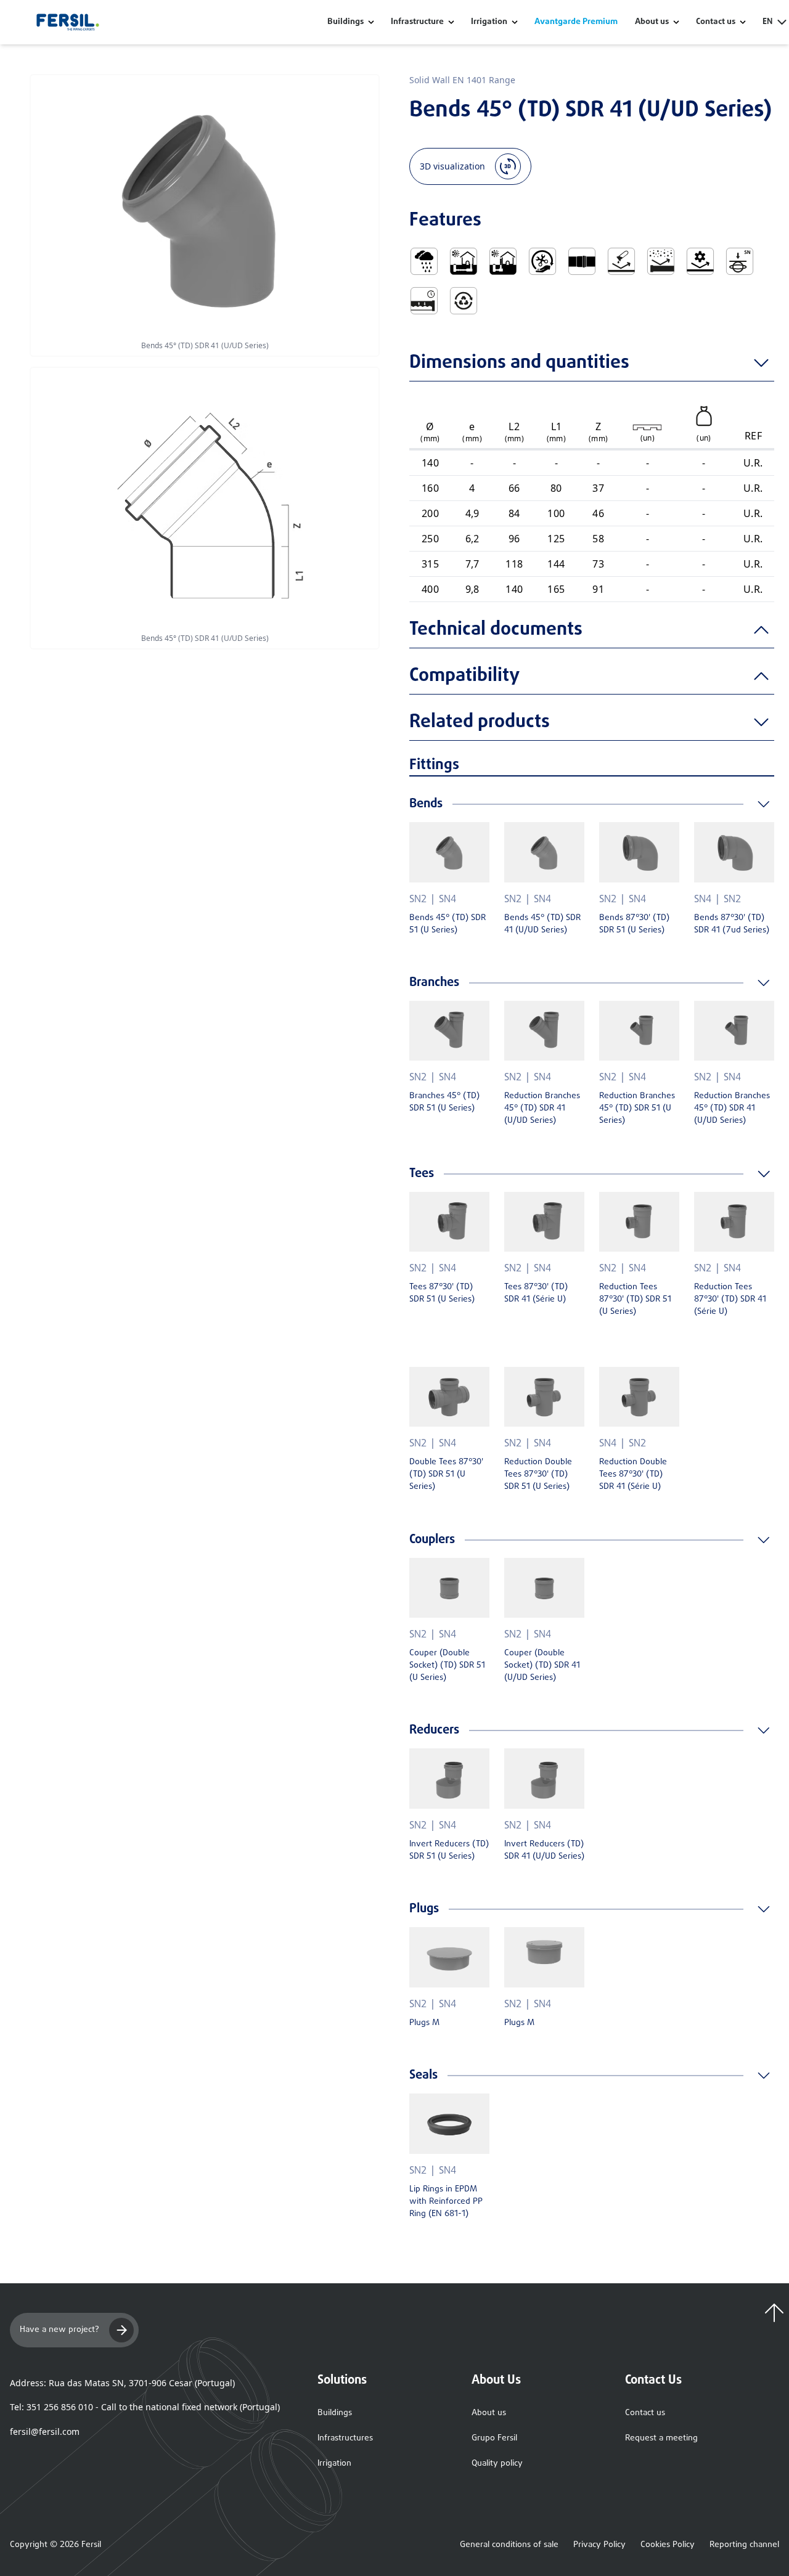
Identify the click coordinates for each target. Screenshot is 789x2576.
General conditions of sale (509, 2545)
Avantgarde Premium (576, 22)
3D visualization (452, 166)
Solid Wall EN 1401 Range (462, 80)
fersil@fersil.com (45, 2431)
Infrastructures (345, 2438)
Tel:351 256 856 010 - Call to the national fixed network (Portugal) (145, 2407)
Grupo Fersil (494, 2438)
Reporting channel (744, 2545)
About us (489, 2413)
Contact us (645, 2413)
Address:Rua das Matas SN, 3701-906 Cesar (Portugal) (122, 2383)
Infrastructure (417, 22)
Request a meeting (661, 2438)
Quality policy (497, 2464)
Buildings (345, 22)
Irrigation (489, 22)
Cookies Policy (668, 2545)
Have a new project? (59, 2330)
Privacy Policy (599, 2545)
